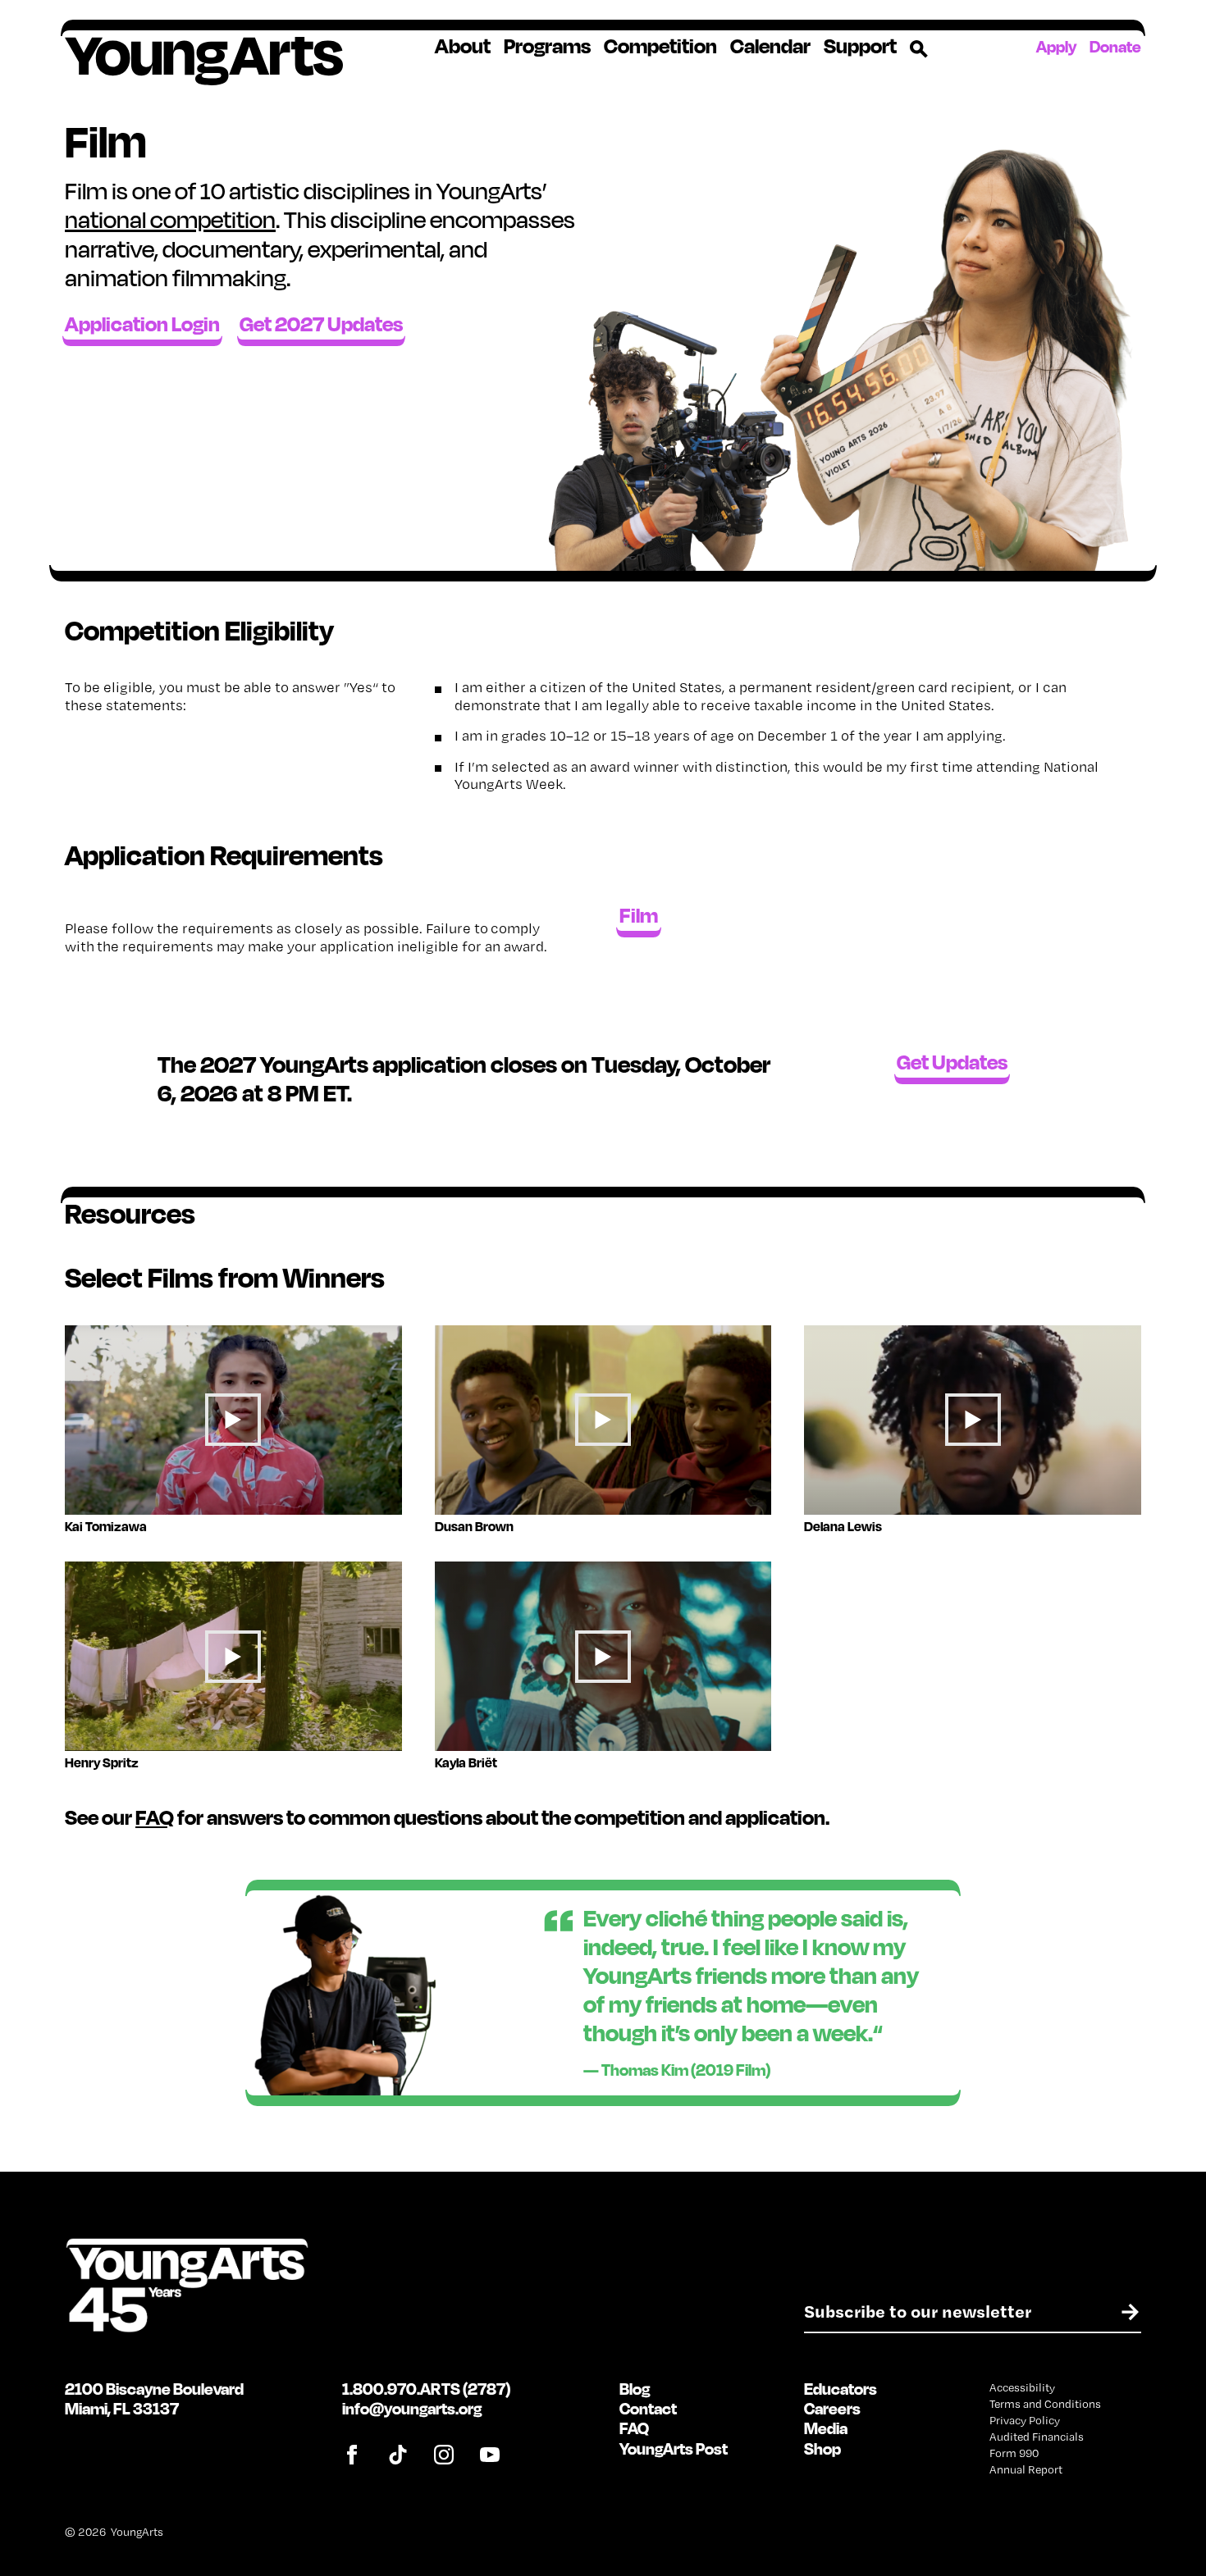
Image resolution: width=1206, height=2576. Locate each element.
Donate (1115, 46)
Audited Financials (1037, 2437)
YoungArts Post (674, 2448)
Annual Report (1026, 2469)
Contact (648, 2408)
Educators (841, 2389)
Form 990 (1014, 2453)
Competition (660, 46)
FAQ (155, 1817)
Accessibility (1022, 2387)
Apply (1056, 46)
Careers (832, 2408)
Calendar (770, 46)
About (463, 46)
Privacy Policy (1025, 2420)
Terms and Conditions (1045, 2404)
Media (826, 2428)
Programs (547, 46)
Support (860, 46)
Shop (822, 2448)
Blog (635, 2389)
